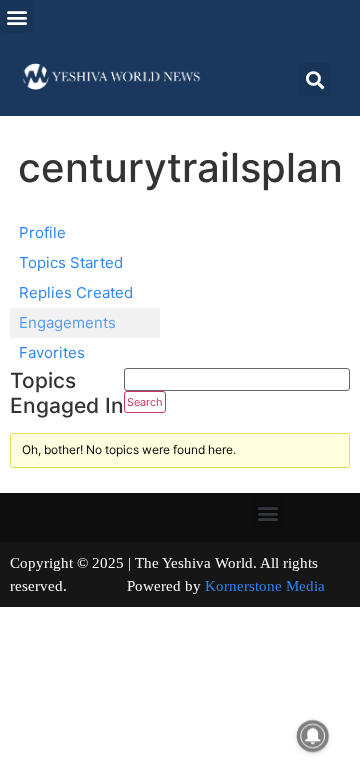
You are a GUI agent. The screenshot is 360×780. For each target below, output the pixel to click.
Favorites (52, 352)
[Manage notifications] (313, 736)
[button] (16, 16)
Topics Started (71, 262)
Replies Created (76, 292)
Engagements (67, 322)
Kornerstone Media (265, 586)
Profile (42, 232)
